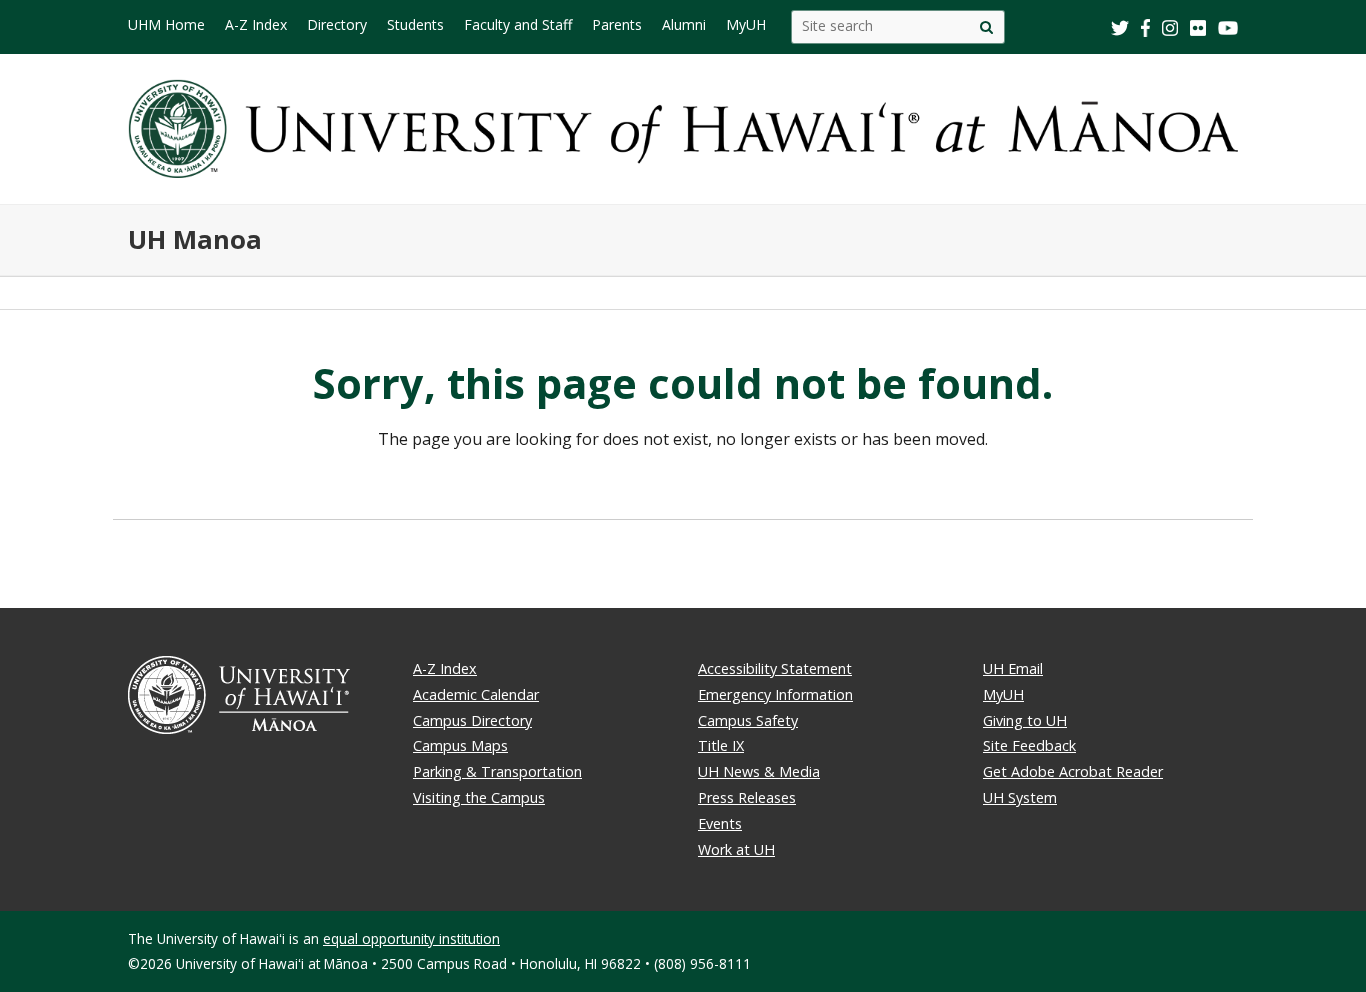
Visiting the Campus (479, 797)
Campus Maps (460, 745)
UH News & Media (759, 771)
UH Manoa (195, 239)
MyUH (1003, 694)
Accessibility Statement (775, 668)
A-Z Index (445, 668)
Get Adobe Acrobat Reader (1073, 771)
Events (720, 823)
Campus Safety (748, 720)
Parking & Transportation (497, 771)
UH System (1020, 797)
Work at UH (736, 849)
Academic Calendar (476, 694)
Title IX (721, 745)
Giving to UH (1025, 720)
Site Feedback (1029, 745)
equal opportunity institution (411, 938)
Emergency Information (775, 694)
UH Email (1013, 668)
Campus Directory (472, 720)
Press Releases (747, 797)
